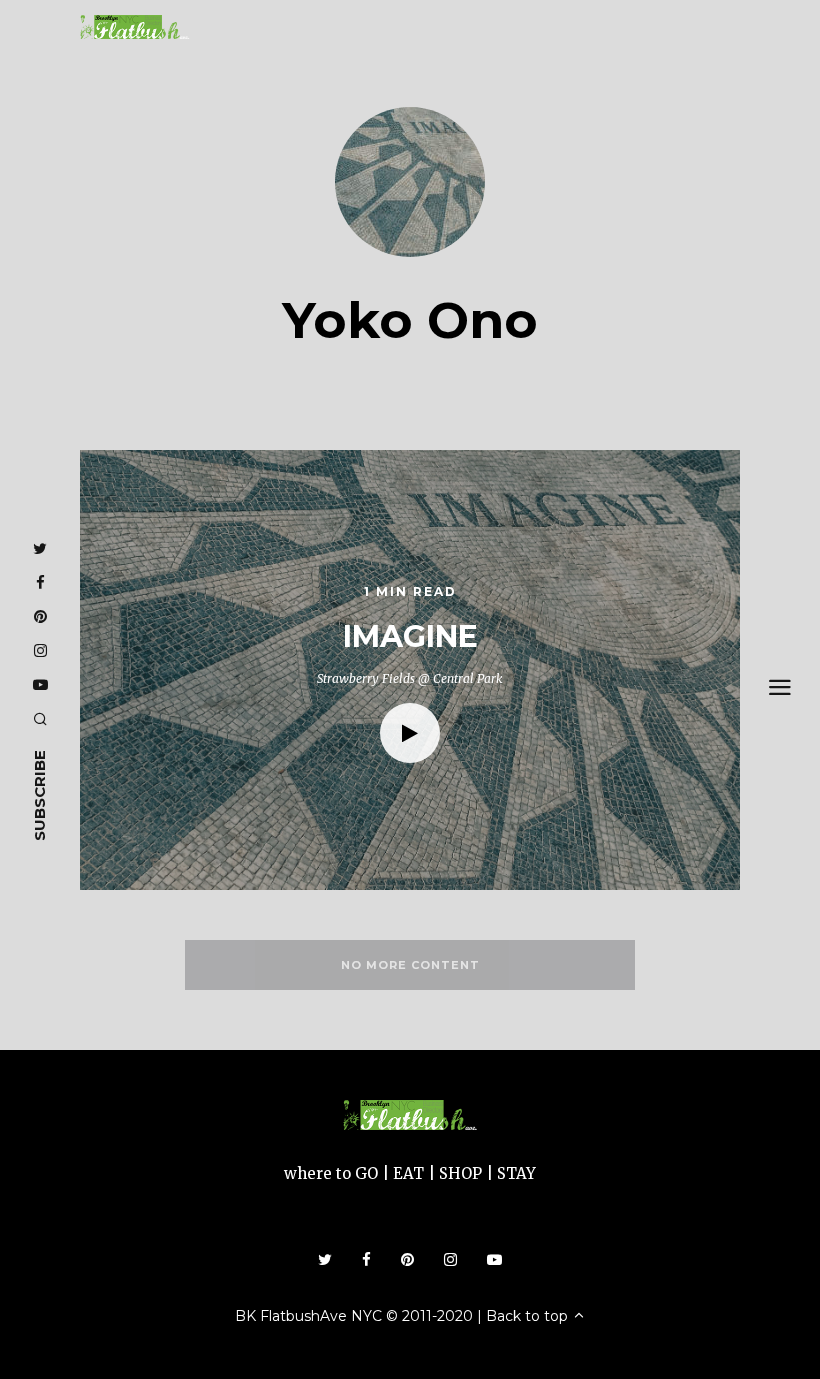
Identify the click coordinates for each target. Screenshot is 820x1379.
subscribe (39, 795)
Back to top (529, 1316)
